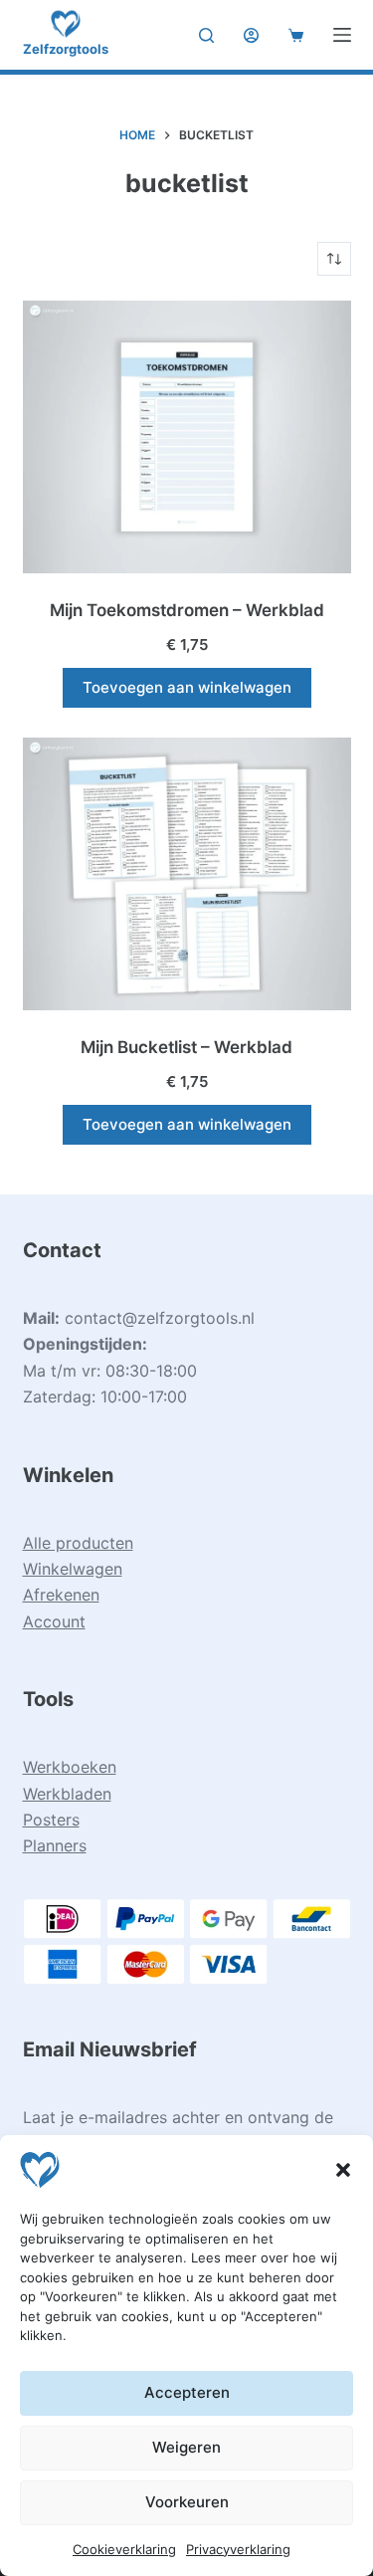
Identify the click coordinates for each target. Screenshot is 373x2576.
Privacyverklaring (238, 2549)
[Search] (206, 35)
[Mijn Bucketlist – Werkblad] (187, 874)
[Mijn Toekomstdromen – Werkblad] (187, 437)
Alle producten (78, 1543)
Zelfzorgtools (66, 49)
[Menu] (342, 35)
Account (54, 1621)
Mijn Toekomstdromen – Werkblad (187, 610)
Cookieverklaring (124, 2549)
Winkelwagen (73, 1569)
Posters (51, 1820)
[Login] (251, 35)
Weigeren (186, 2447)
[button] (343, 2170)
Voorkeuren (187, 2502)
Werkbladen (67, 1794)
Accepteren (187, 2392)
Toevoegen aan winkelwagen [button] (187, 687)
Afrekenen (61, 1595)
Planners (55, 1845)
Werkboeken (70, 1767)
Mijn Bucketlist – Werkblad (186, 1047)
